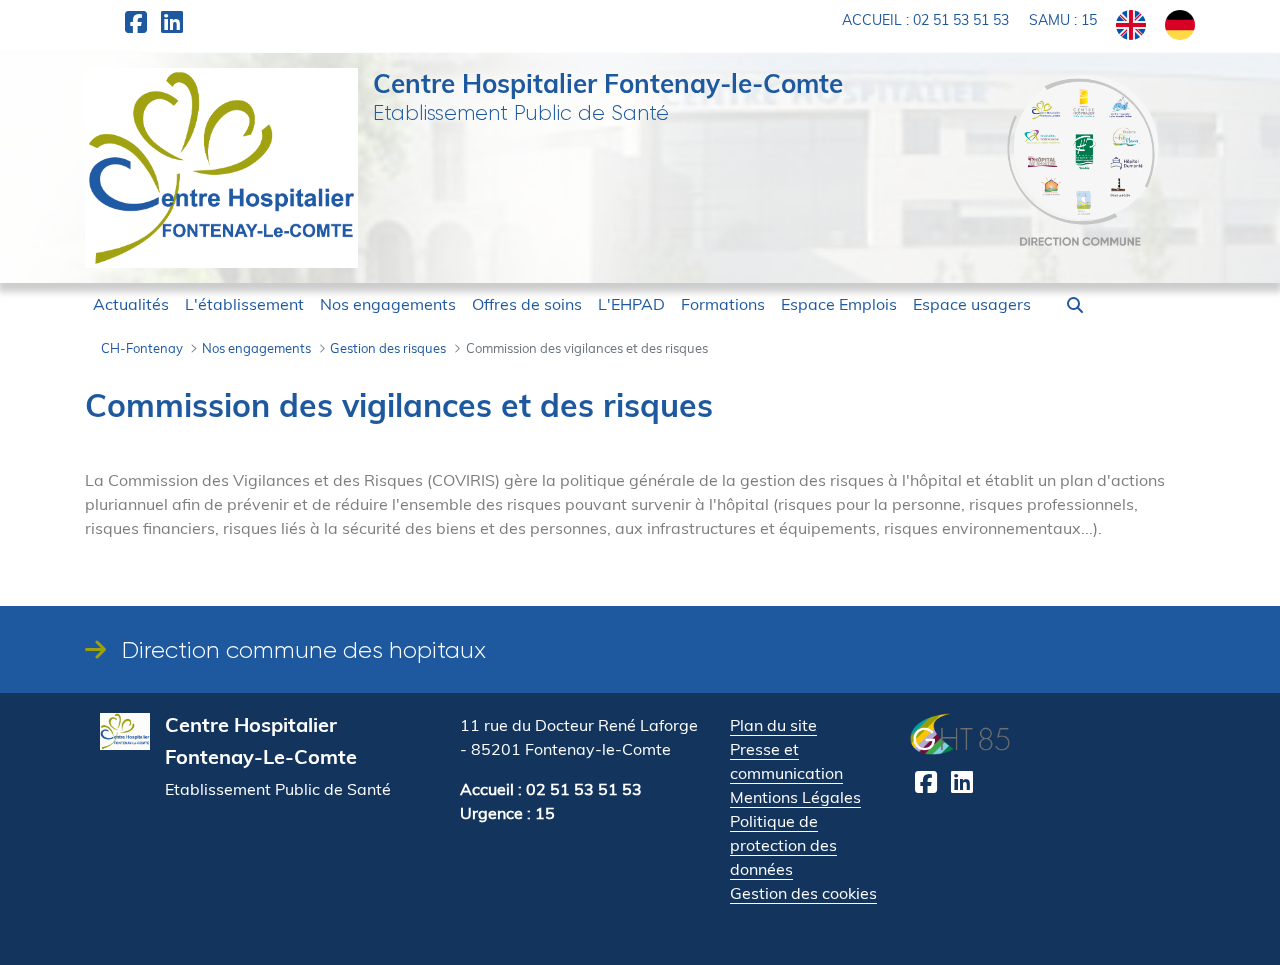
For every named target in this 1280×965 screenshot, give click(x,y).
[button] (1075, 305)
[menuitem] (131, 304)
